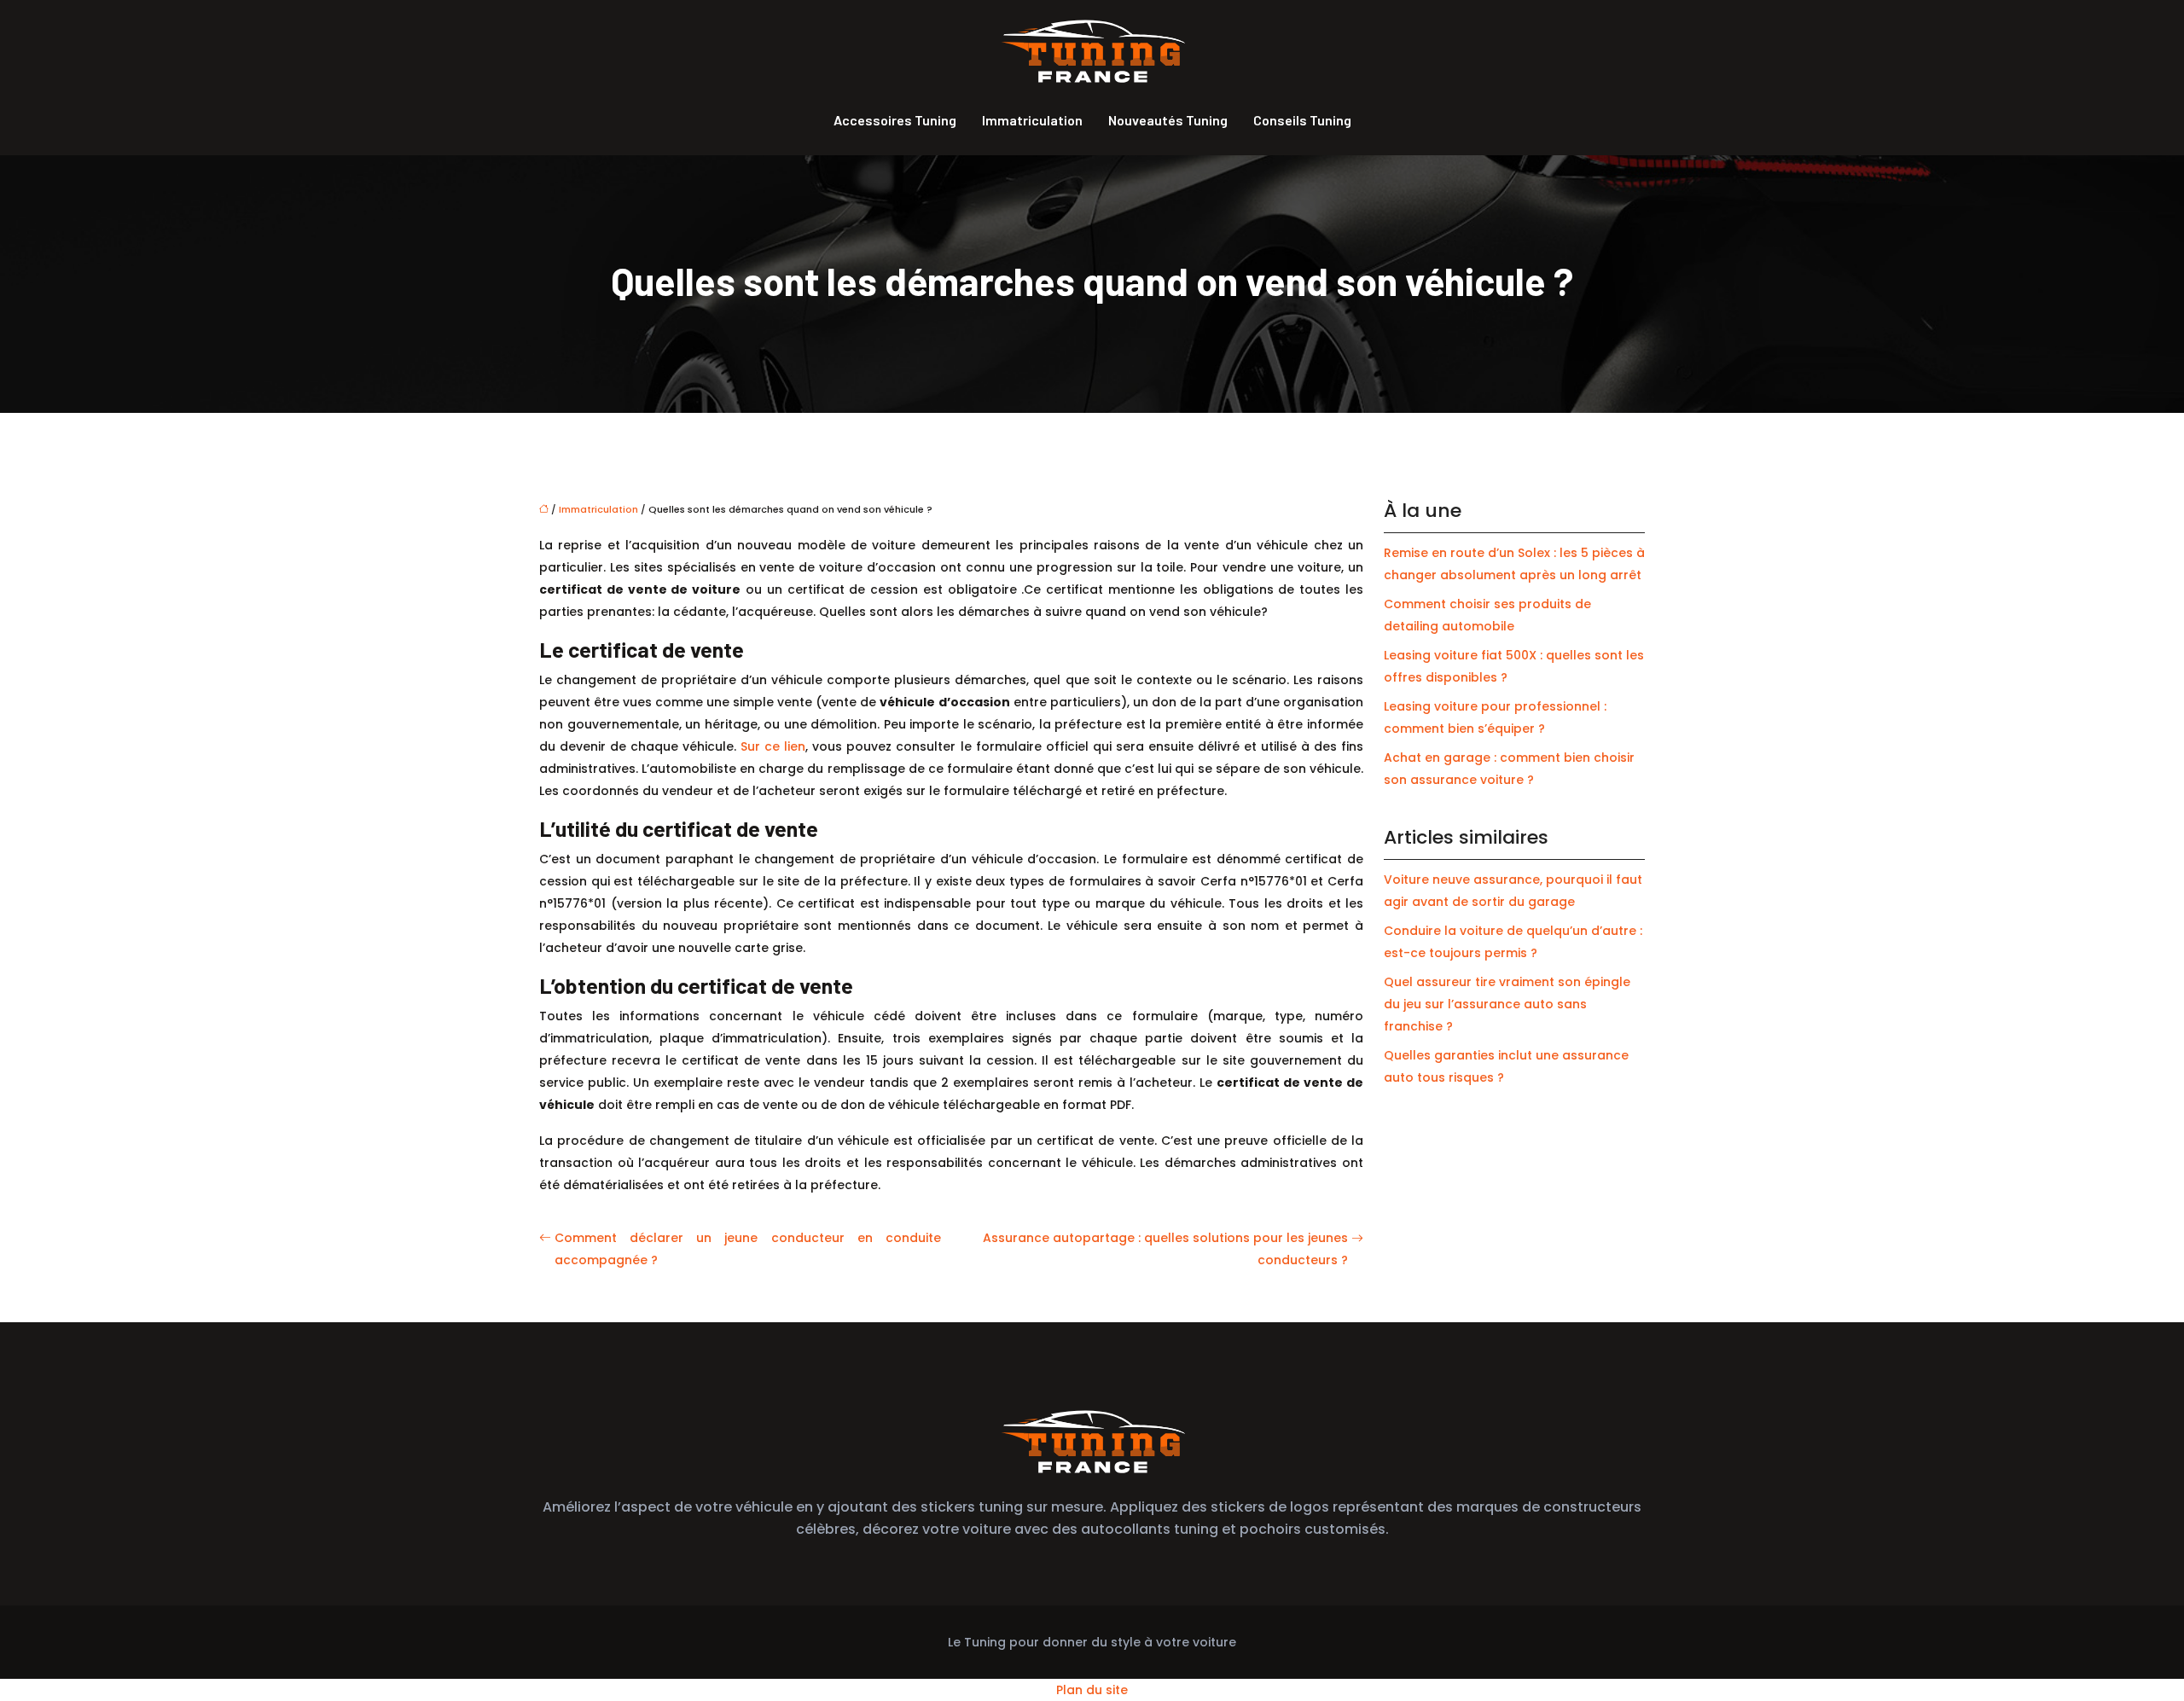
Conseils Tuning (1302, 120)
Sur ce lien (773, 746)
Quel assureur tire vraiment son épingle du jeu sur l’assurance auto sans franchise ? (1507, 1004)
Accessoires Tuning (895, 120)
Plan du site (1092, 1690)
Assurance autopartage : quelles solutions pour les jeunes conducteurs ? (1165, 1249)
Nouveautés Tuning (1168, 120)
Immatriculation (1032, 120)
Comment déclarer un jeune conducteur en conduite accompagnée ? (748, 1249)
